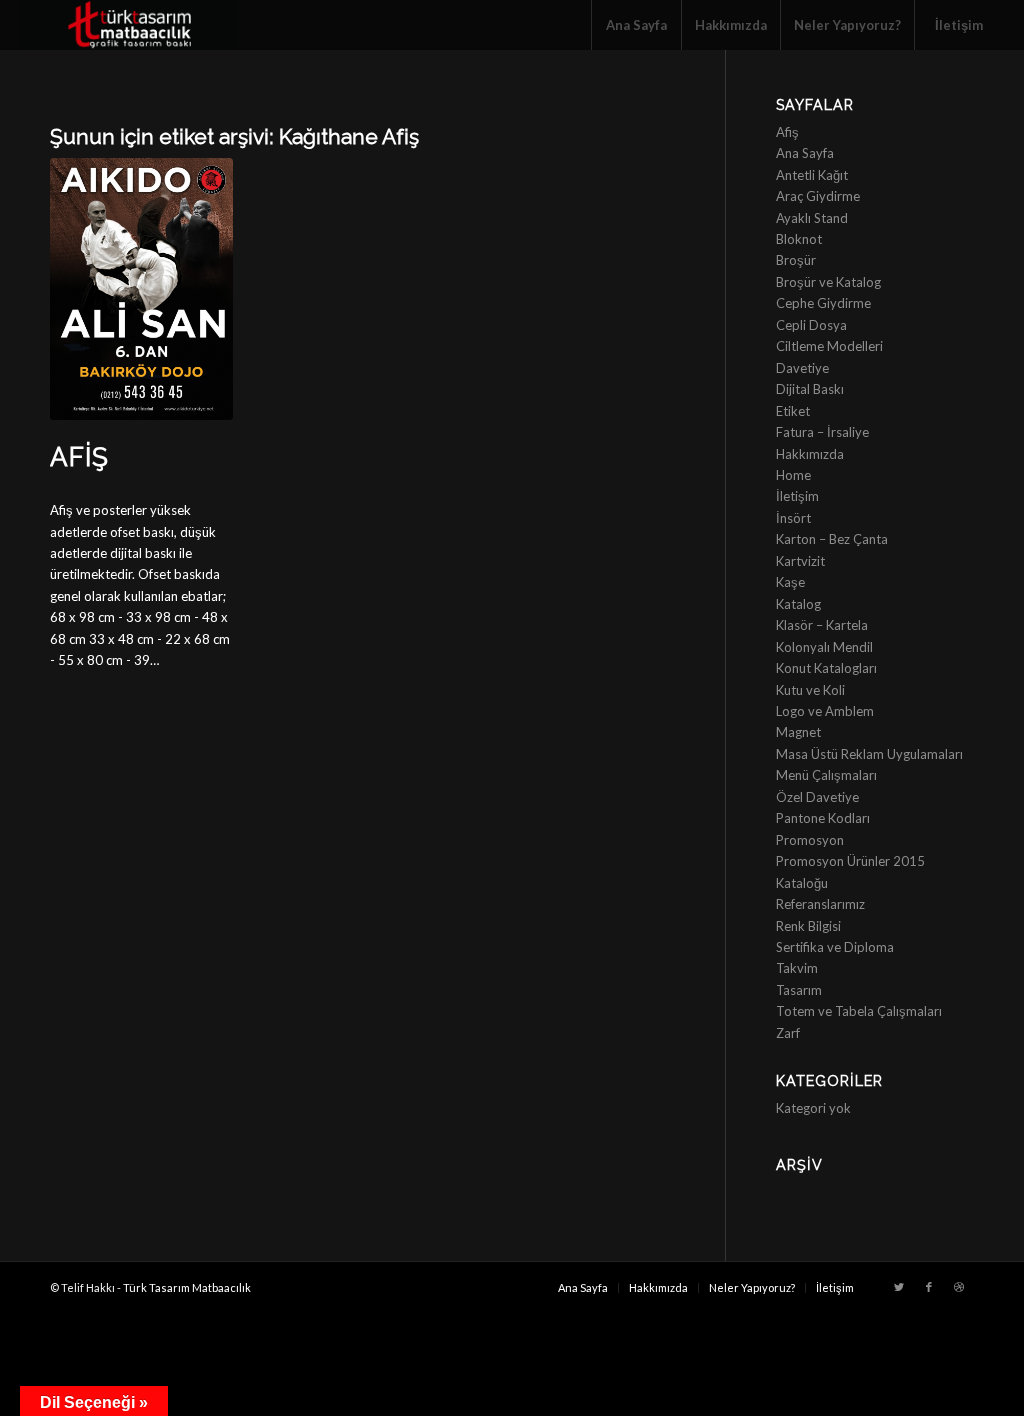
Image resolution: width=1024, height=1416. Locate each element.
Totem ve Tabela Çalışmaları (859, 1011)
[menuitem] (636, 25)
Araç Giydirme (818, 196)
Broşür (796, 260)
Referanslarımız (820, 904)
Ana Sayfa (805, 153)
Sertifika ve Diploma (835, 947)
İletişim (797, 496)
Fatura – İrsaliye (822, 432)
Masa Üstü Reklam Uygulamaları (869, 754)
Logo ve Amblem (825, 711)
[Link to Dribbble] (959, 1287)
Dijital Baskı (810, 389)
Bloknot (799, 239)
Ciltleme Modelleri (829, 346)
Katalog (798, 604)
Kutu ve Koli (810, 690)
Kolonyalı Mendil (824, 647)
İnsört (793, 518)
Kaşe (790, 582)
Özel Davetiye (817, 797)
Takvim (797, 968)
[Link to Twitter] (899, 1287)
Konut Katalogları (826, 668)
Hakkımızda (810, 454)
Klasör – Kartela (822, 625)
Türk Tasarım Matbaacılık (187, 1287)
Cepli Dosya (811, 325)
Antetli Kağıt (812, 175)
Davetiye (802, 368)
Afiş (79, 457)
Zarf (788, 1033)
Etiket (793, 411)
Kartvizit (800, 561)
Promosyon (810, 840)
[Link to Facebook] (929, 1287)
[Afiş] (141, 289)
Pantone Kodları (823, 818)
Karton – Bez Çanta (832, 539)
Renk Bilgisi (808, 926)
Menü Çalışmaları (826, 775)
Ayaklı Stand (812, 218)
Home (793, 475)
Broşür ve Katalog (828, 282)
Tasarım (799, 990)
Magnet (798, 732)
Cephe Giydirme (823, 303)
